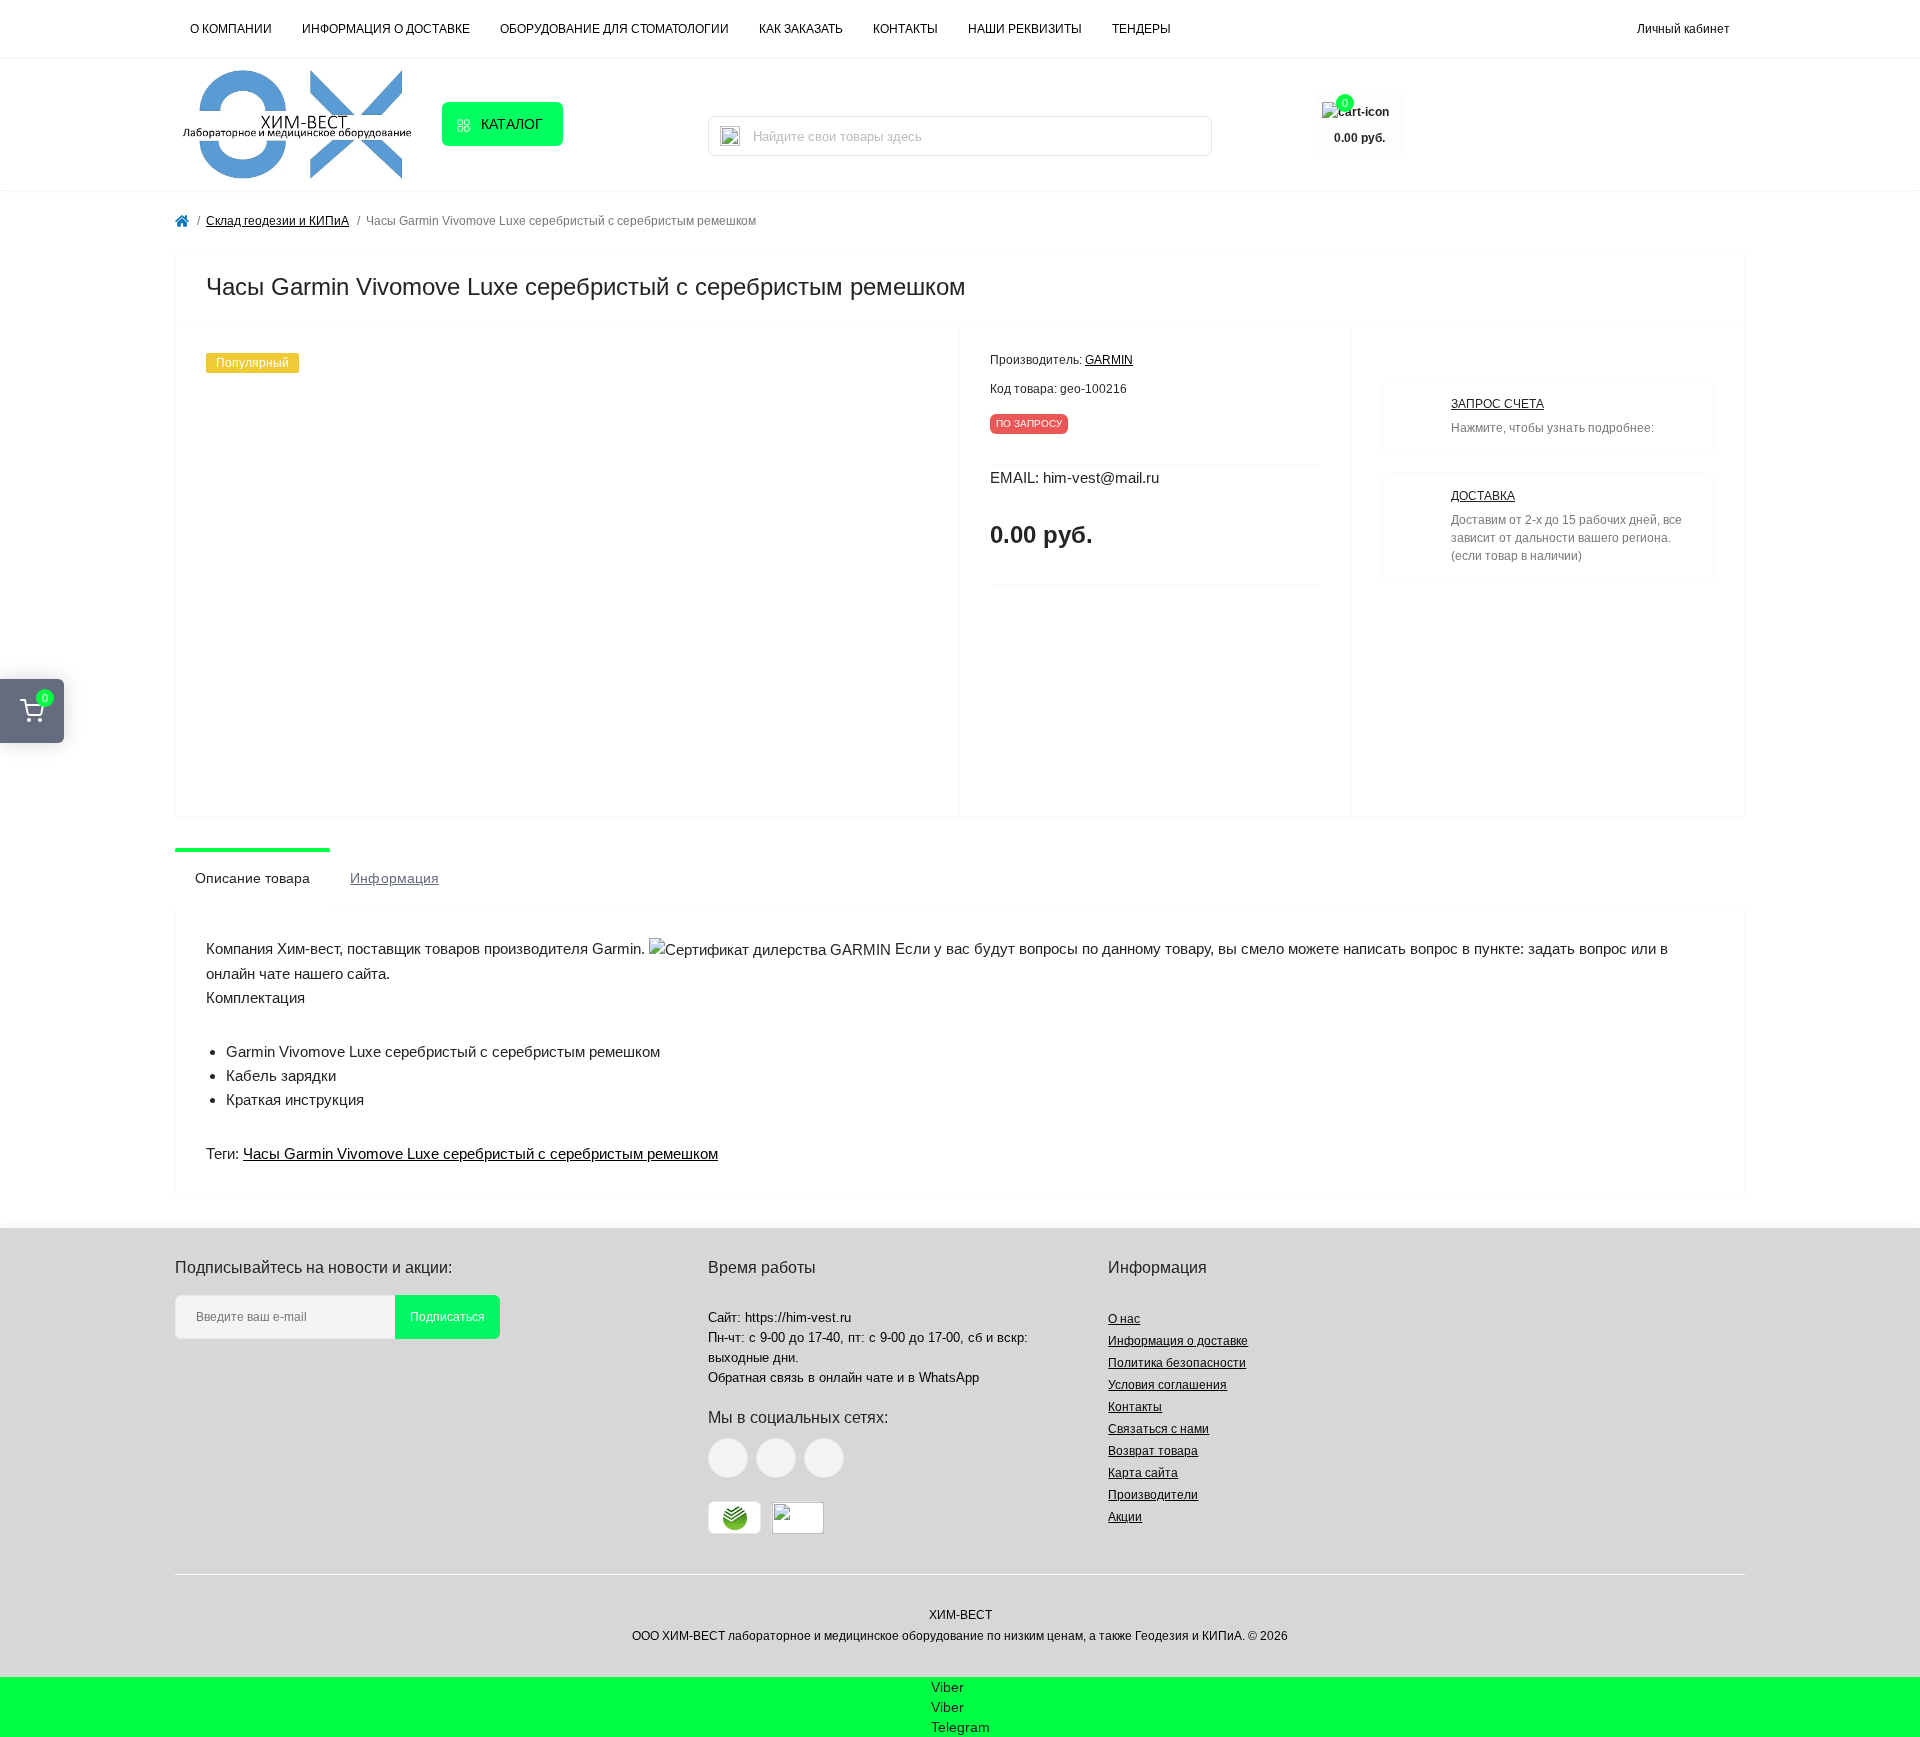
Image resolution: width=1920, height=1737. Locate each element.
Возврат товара (1153, 1451)
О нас (1124, 1319)
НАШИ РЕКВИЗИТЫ (1025, 29)
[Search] (730, 136)
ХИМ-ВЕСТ (960, 1615)
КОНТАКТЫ (905, 29)
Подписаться (447, 1317)
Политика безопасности (1177, 1363)
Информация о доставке (386, 29)
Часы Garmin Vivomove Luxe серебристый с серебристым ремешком (480, 1153)
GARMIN (1109, 360)
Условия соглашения (1167, 1385)
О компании (231, 29)
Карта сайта (1143, 1473)
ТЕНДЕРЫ (1141, 29)
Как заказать (801, 29)
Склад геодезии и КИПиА (277, 221)
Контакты (1135, 1407)
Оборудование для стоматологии (614, 29)
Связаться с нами (1158, 1429)
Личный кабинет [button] (1683, 29)
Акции (1125, 1517)
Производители (1153, 1495)
